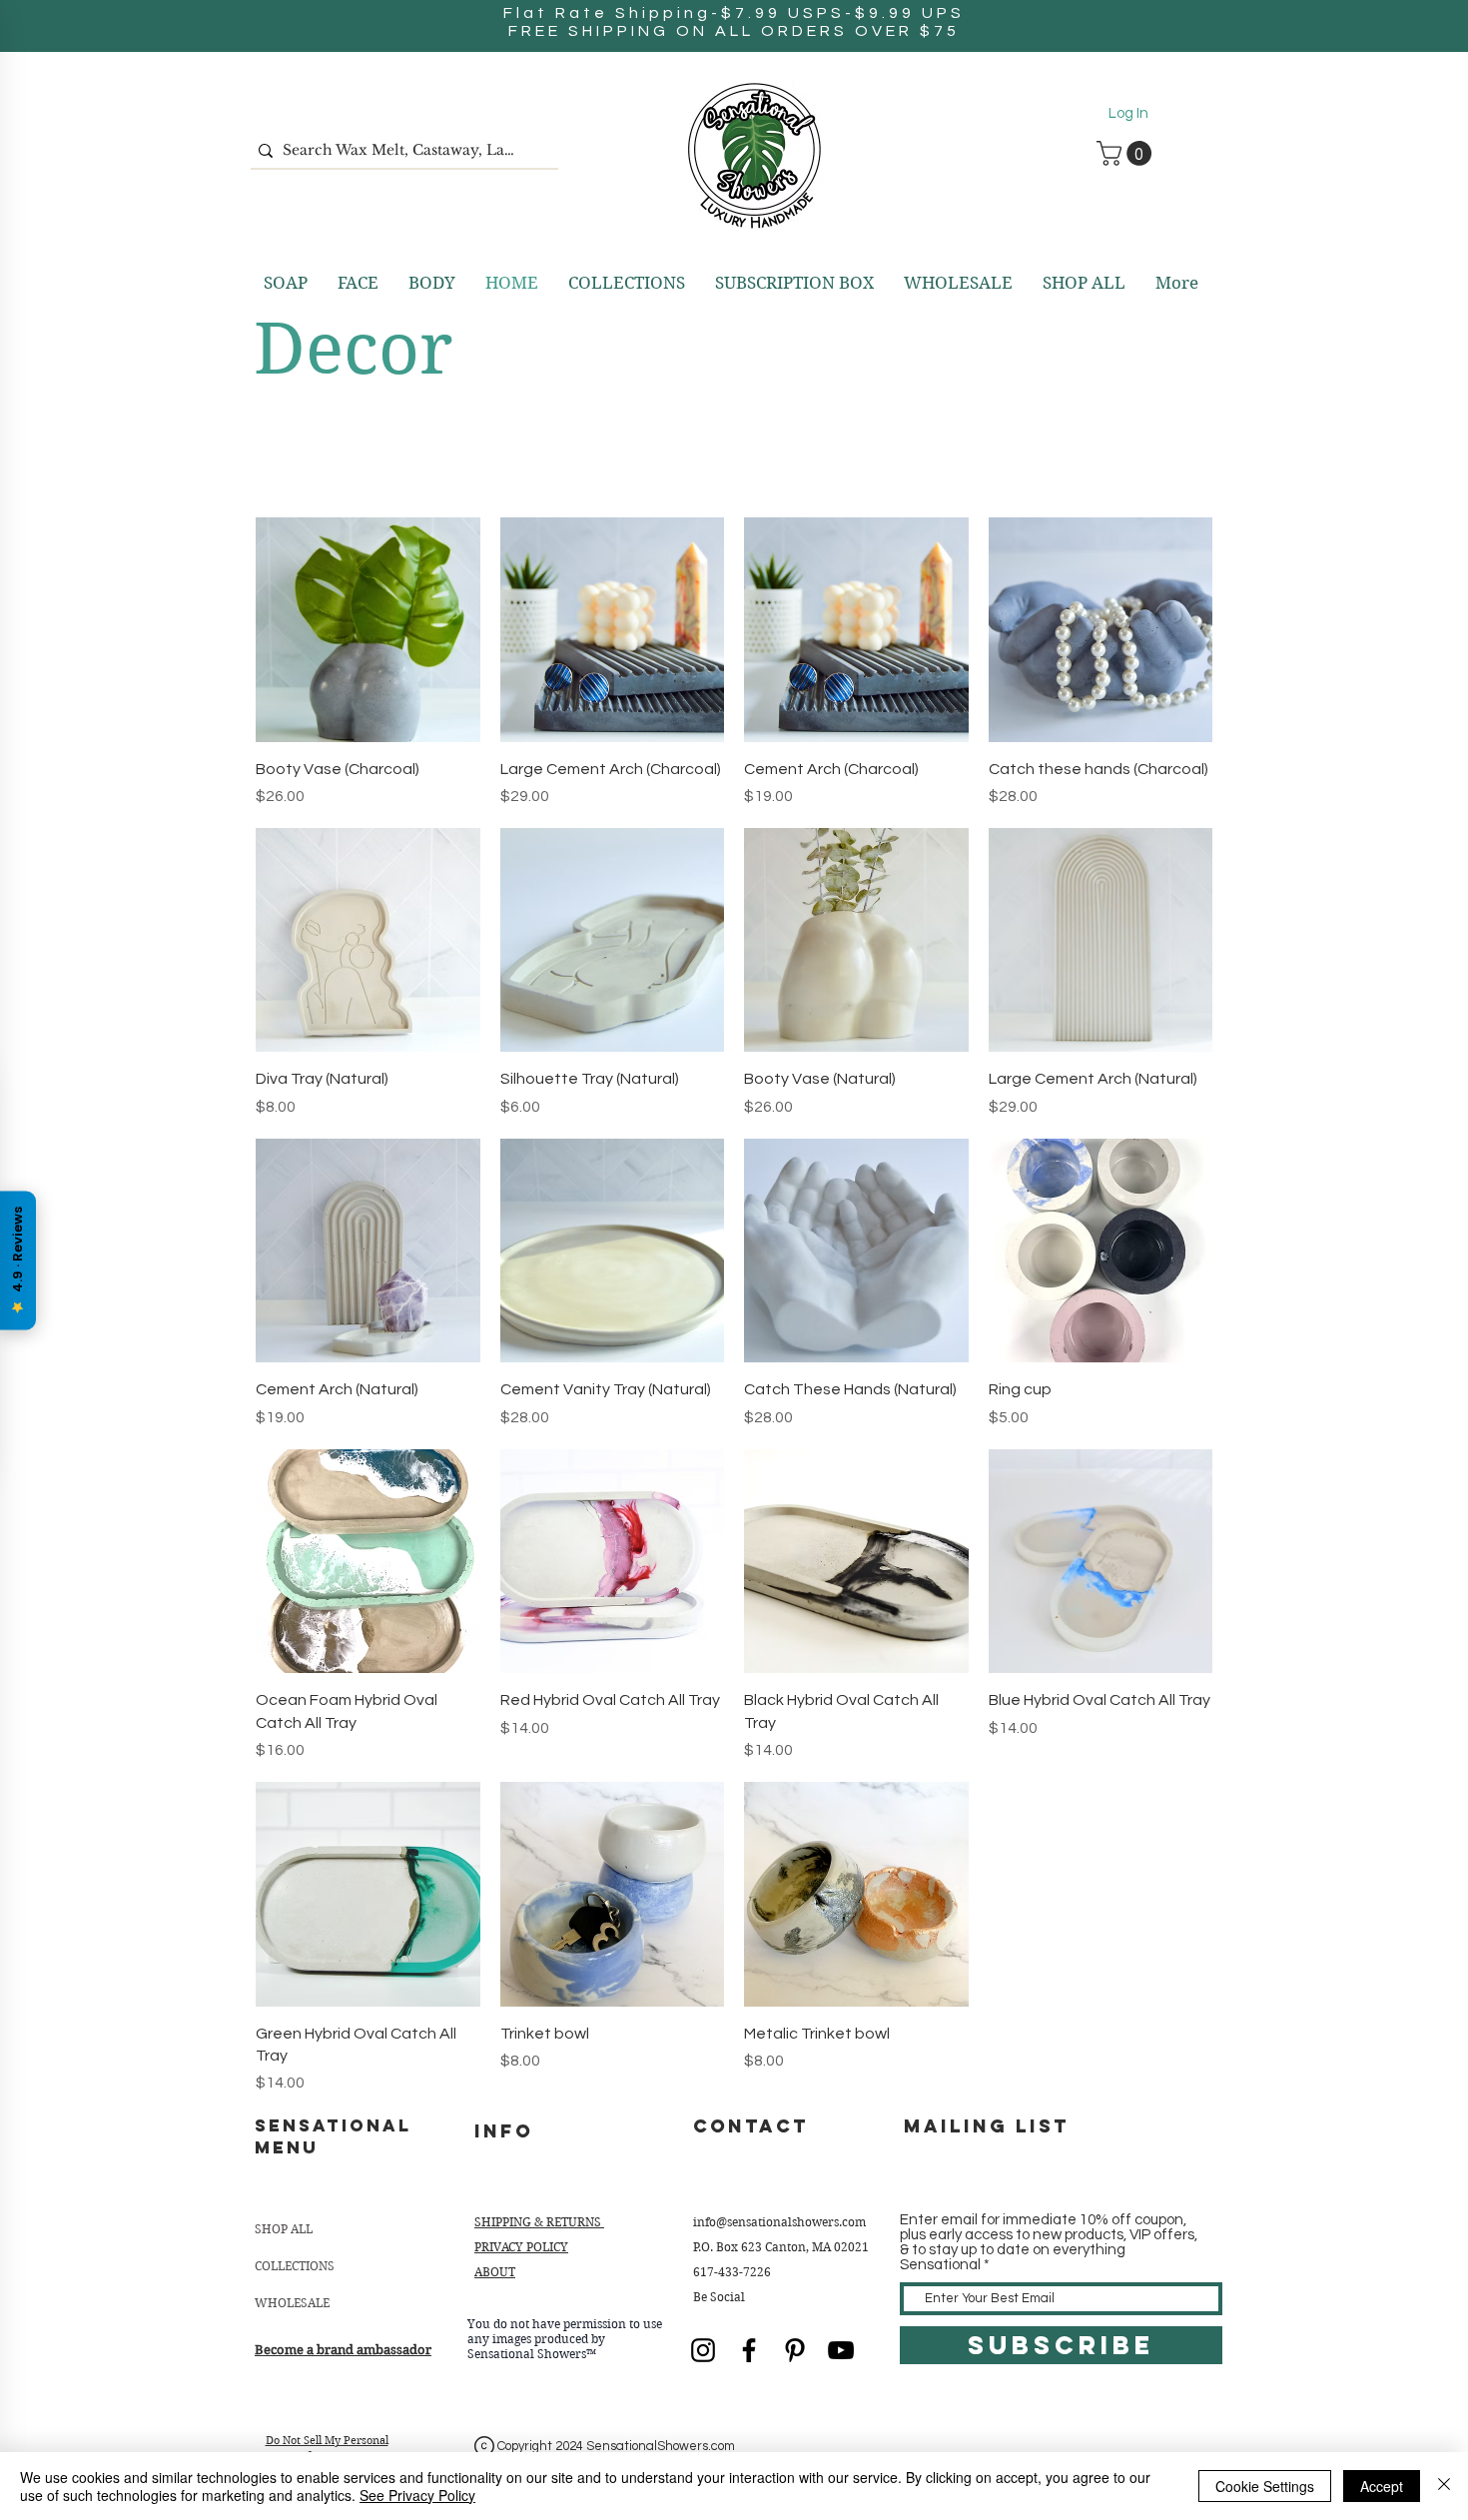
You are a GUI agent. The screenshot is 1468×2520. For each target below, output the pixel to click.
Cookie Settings (1265, 2486)
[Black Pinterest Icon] (795, 2350)
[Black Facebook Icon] (749, 2350)
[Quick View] (368, 630)
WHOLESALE (292, 2303)
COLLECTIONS (295, 2266)
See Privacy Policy (417, 2495)
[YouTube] (841, 2350)
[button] (1127, 153)
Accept (1382, 2486)
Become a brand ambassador (343, 2350)
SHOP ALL (284, 2229)
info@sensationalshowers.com (779, 2222)
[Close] (1444, 2486)
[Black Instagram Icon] (703, 2350)
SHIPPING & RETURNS (539, 2222)
